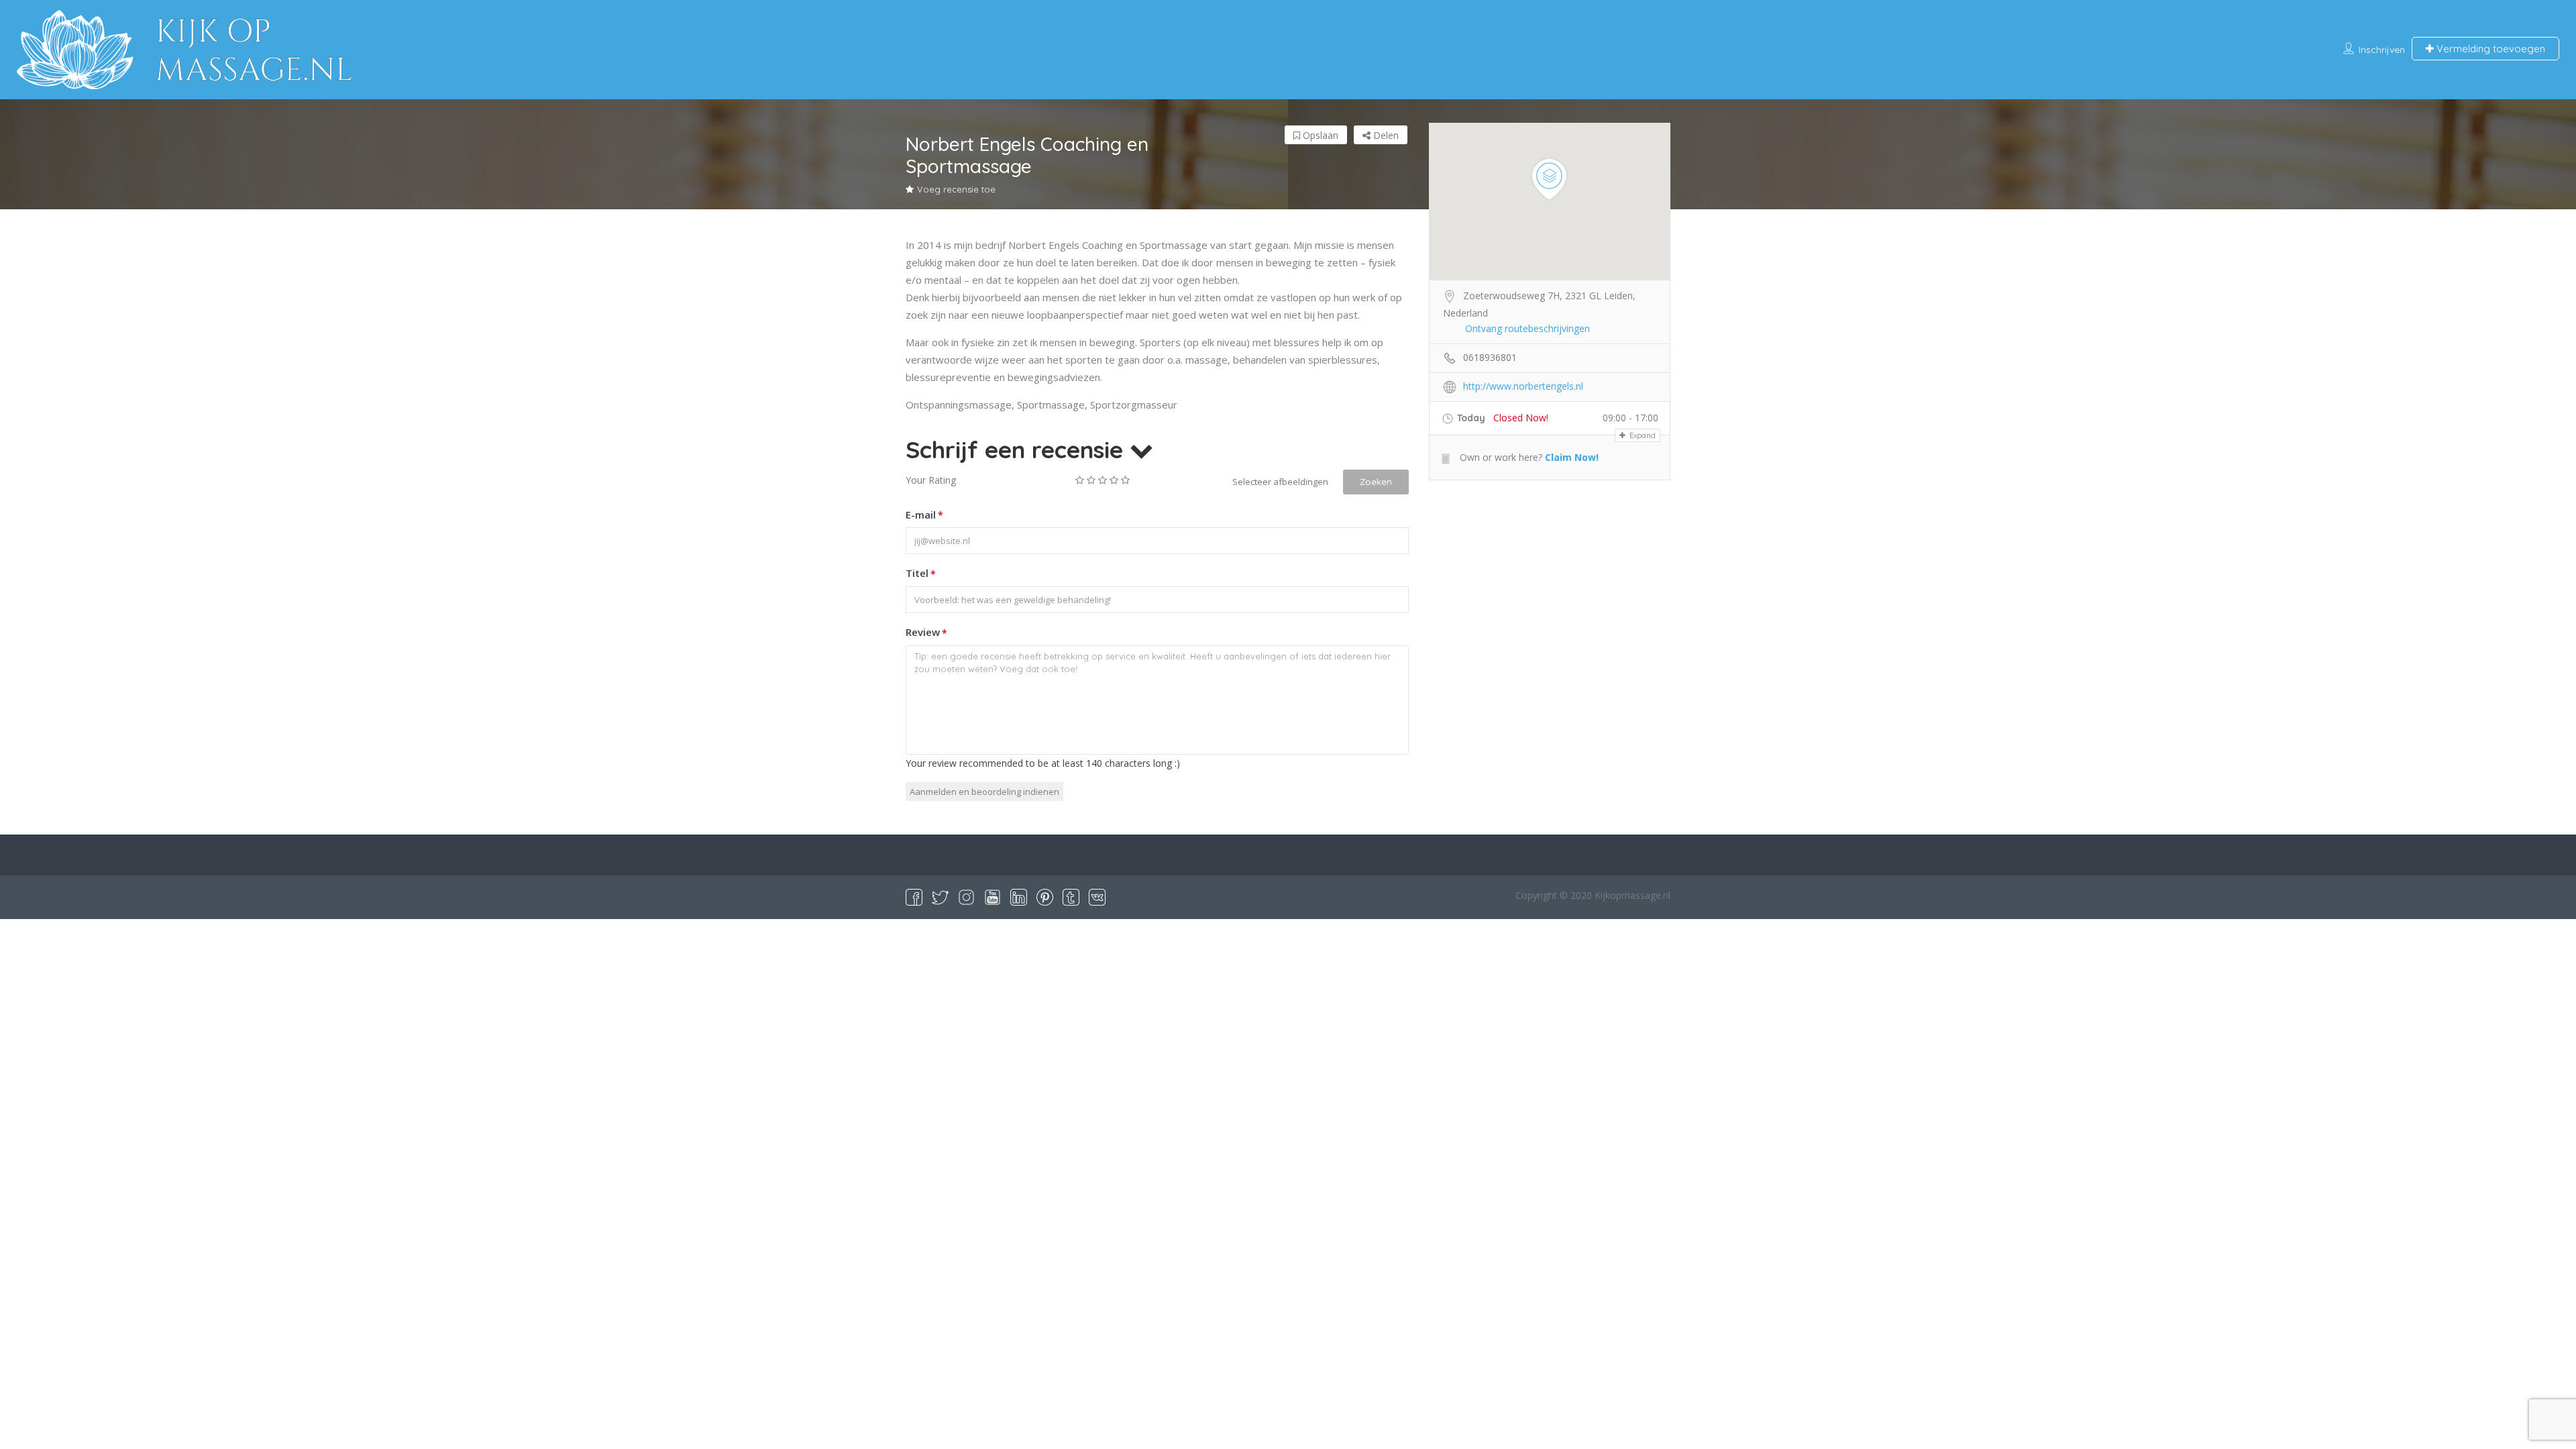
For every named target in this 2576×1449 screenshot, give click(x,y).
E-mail (924, 515)
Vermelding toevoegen (2489, 49)
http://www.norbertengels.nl (1523, 386)
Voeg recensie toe (956, 189)
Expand (1642, 435)
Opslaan (1319, 135)
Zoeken (1376, 482)
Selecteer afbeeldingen (1280, 482)
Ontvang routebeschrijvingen (1527, 328)
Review (926, 632)
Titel (921, 573)
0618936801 (1490, 357)
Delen (1385, 135)
